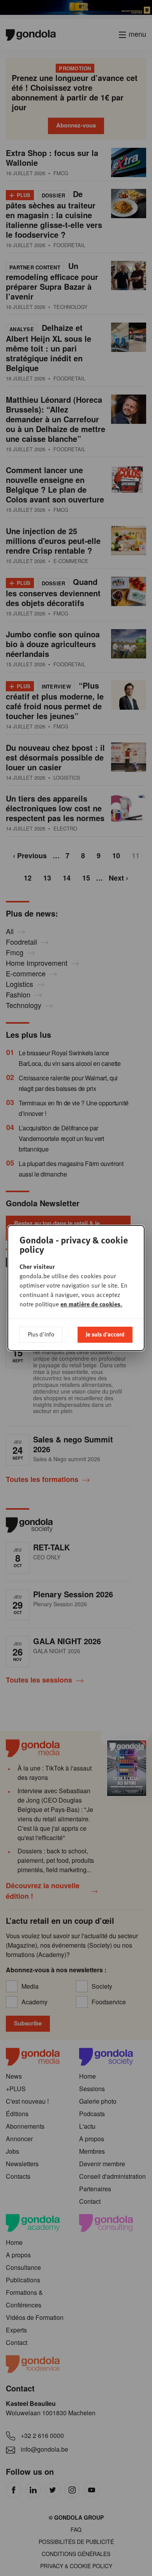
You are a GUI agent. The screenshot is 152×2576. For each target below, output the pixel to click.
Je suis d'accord (105, 1334)
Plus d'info (41, 1334)
